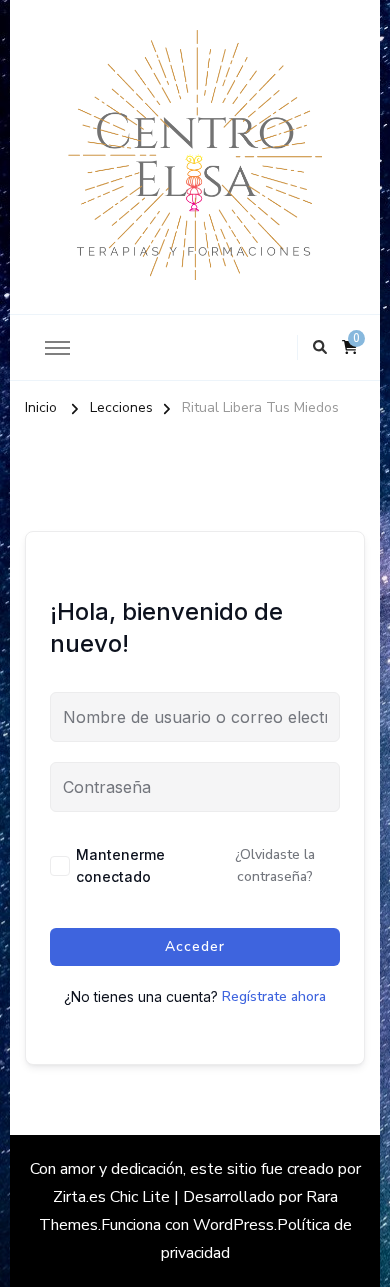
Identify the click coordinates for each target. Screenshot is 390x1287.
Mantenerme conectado (120, 865)
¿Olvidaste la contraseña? (275, 865)
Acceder (195, 946)
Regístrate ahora (274, 996)
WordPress (233, 1225)
